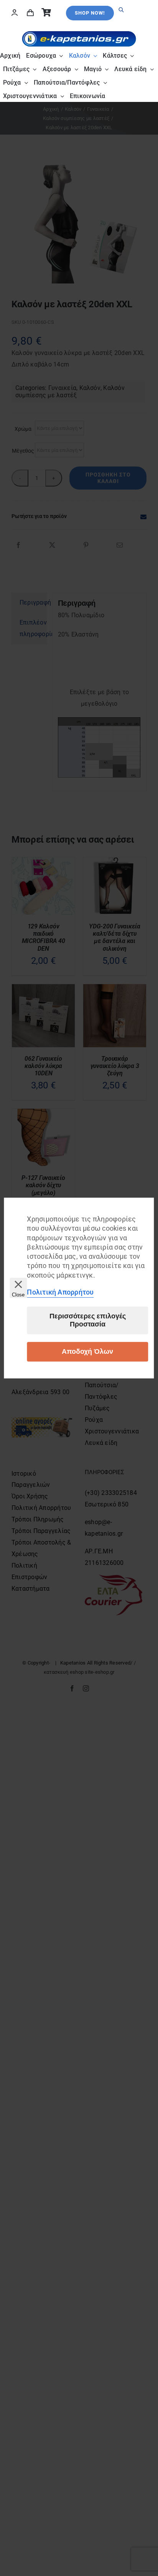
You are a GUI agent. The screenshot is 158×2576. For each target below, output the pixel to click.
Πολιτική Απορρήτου (60, 1292)
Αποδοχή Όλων (87, 1351)
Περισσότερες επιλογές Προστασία (88, 1320)
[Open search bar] (121, 3)
